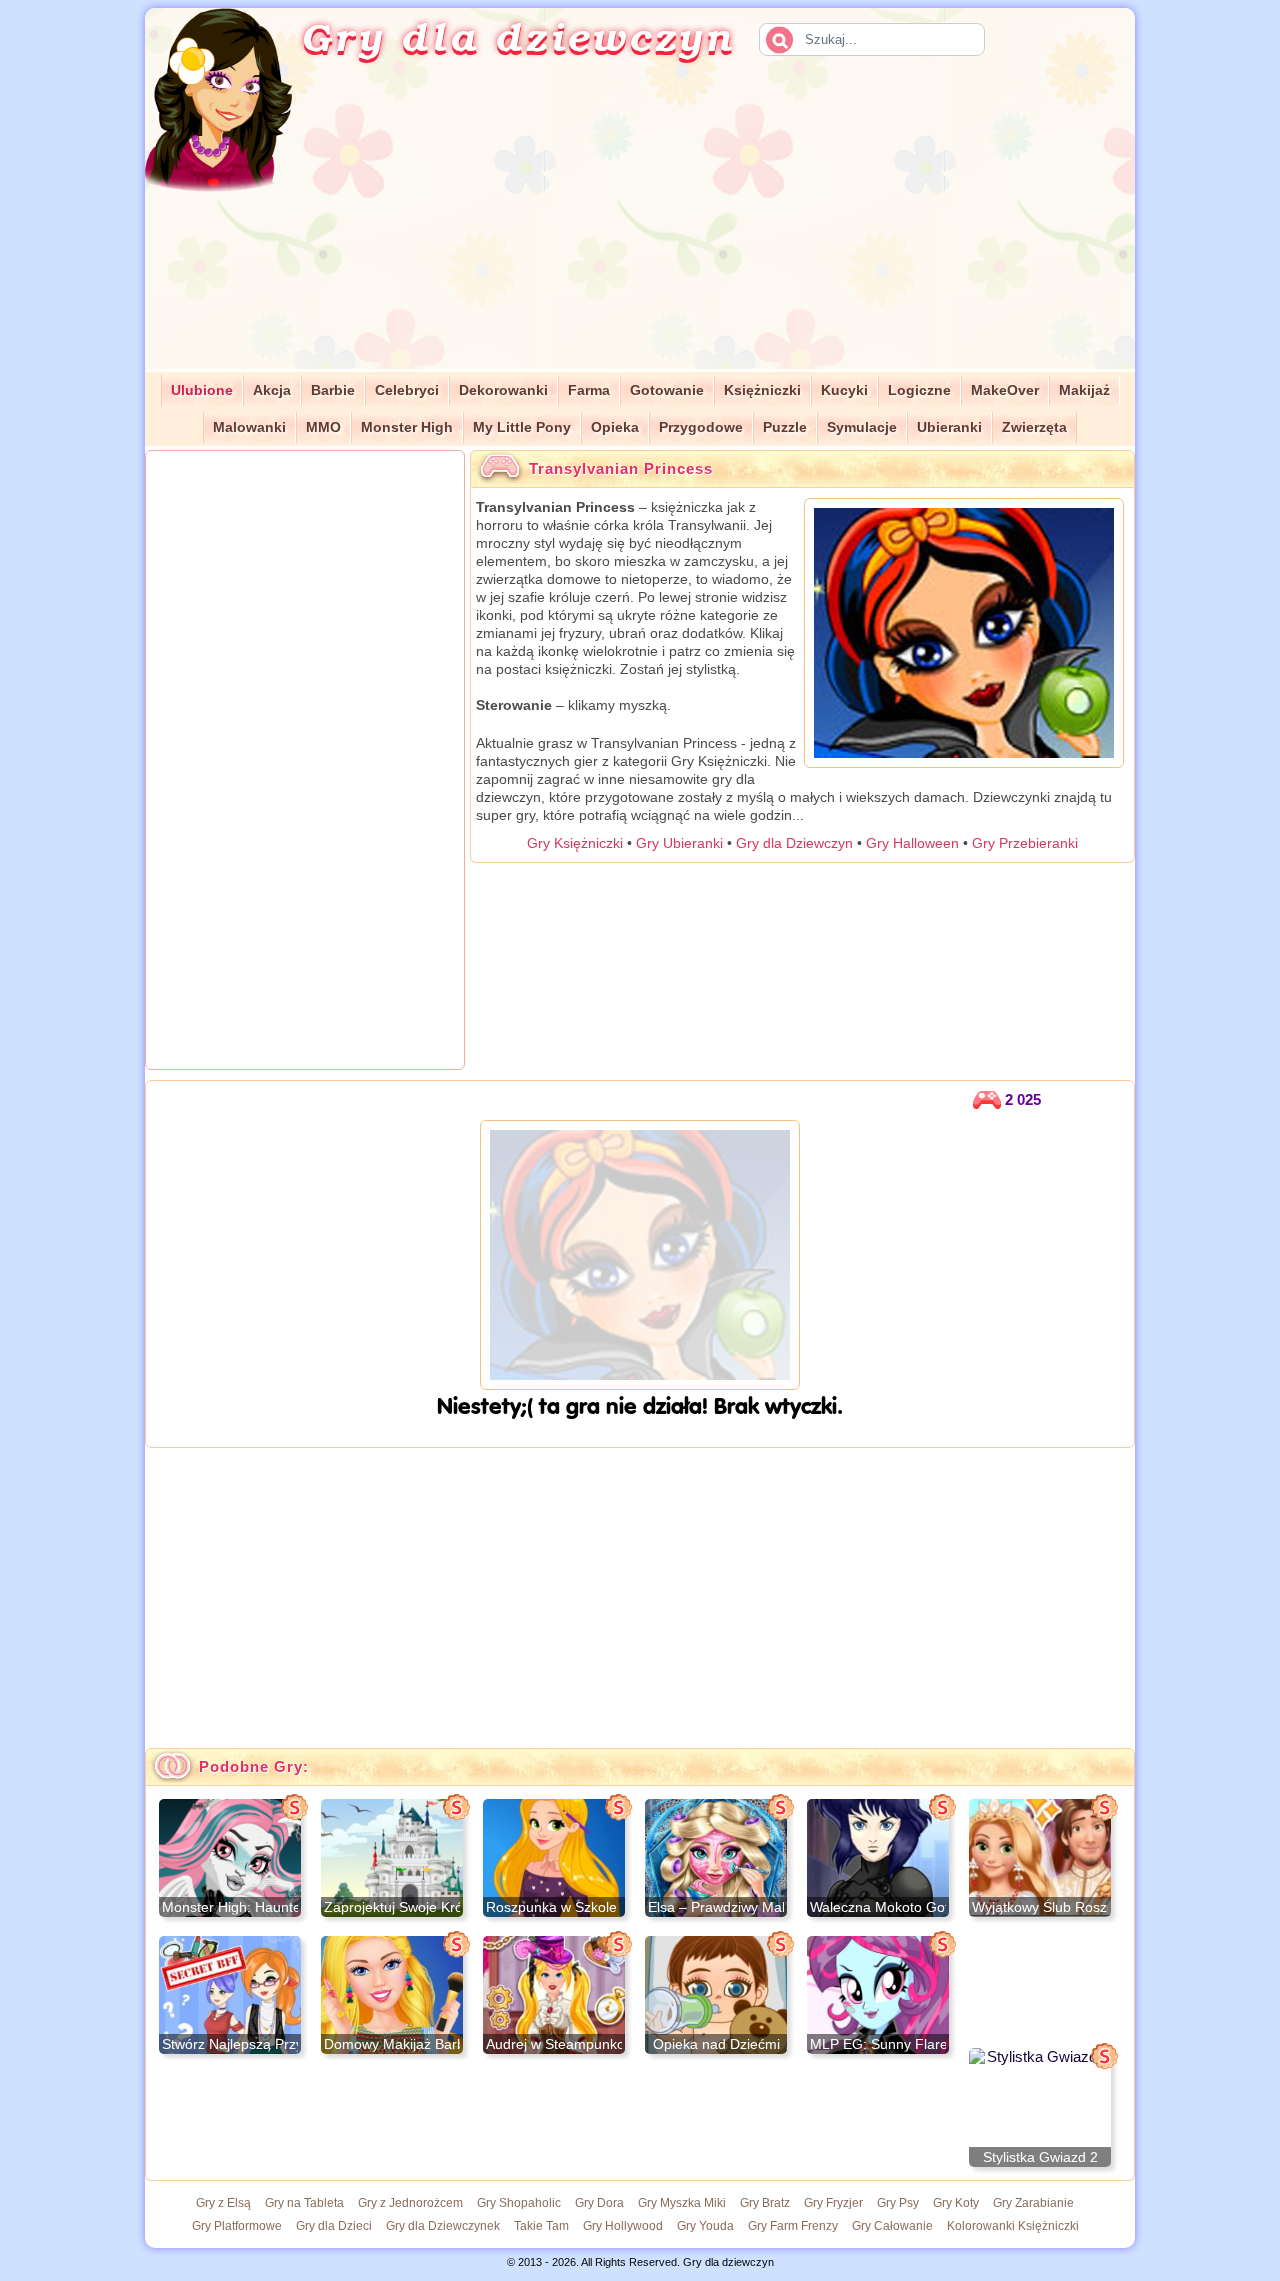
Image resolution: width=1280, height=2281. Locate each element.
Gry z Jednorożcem (410, 2203)
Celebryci (407, 390)
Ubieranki (949, 427)
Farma (589, 390)
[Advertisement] (736, 229)
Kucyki (844, 390)
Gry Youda (705, 2226)
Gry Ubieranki (679, 843)
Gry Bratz (765, 2203)
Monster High (407, 427)
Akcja (272, 390)
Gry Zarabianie (1033, 2203)
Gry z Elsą (223, 2203)
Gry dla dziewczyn (518, 36)
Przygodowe (701, 427)
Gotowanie (667, 390)
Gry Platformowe (237, 2226)
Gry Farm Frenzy (793, 2226)
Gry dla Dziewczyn (794, 843)
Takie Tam (541, 2226)
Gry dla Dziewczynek (443, 2226)
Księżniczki (762, 390)
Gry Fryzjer (833, 2203)
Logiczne (919, 390)
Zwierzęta (1034, 427)
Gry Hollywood (623, 2226)
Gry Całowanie (892, 2226)
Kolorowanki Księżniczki (1013, 2226)
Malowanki (249, 427)
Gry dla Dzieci (334, 2226)
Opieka (615, 427)
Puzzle (785, 427)
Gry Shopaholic (519, 2203)
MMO (323, 427)
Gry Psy (898, 2203)
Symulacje (862, 427)
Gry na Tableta (304, 2203)
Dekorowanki (503, 390)
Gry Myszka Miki (682, 2203)
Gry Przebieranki (1025, 843)
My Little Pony (522, 427)
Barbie (333, 390)
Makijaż (1084, 390)
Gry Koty (956, 2203)
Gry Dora (599, 2203)
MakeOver (1005, 390)
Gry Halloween (912, 843)
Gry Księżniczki (575, 843)
